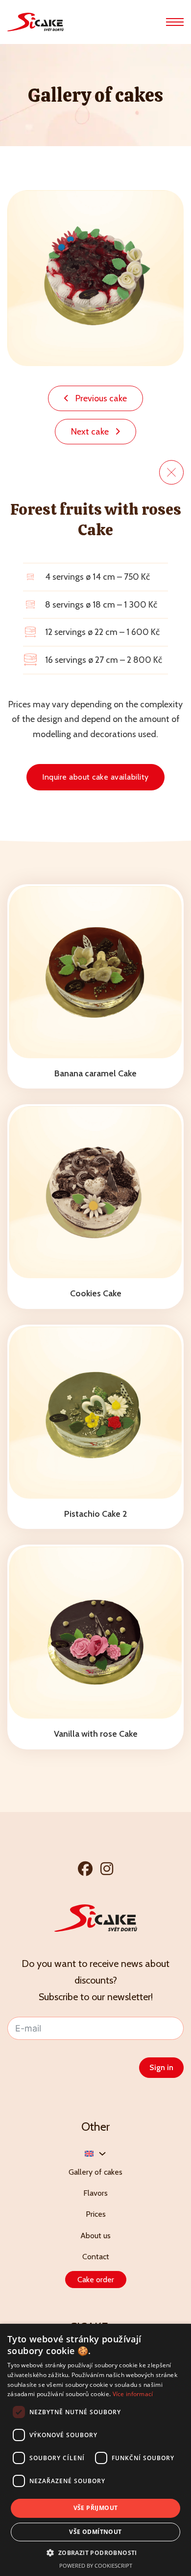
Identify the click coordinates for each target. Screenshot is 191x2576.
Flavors (95, 2193)
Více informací (133, 2394)
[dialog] (95, 2450)
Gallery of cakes (95, 2172)
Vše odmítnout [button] (95, 2532)
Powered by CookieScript (96, 2565)
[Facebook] (85, 1868)
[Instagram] (107, 1868)
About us (95, 2236)
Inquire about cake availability (95, 777)
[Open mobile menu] (175, 22)
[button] (95, 2553)
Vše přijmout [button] (96, 2508)
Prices (96, 2214)
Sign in (161, 2067)
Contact (96, 2257)
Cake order (96, 2280)
